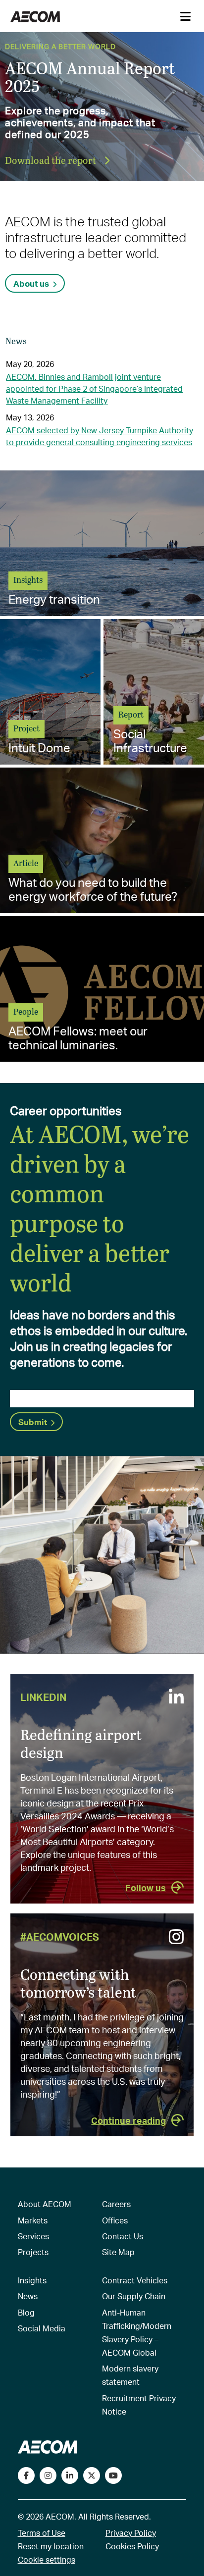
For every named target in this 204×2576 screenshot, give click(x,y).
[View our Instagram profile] (48, 2475)
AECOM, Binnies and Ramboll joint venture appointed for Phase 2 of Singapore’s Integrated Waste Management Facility (94, 388)
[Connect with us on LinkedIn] (70, 2475)
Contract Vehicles (135, 2280)
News (28, 2296)
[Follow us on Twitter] (92, 2475)
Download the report (51, 160)
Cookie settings (47, 2559)
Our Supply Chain (134, 2296)
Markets (33, 2220)
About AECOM (45, 2204)
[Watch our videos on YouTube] (113, 2475)
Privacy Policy (131, 2533)
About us (31, 283)
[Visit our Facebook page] (26, 2475)
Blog (26, 2312)
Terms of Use (42, 2533)
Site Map (118, 2252)
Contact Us (123, 2236)
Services (33, 2236)
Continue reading (128, 2120)
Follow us (146, 1887)
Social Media (42, 2328)
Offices (115, 2220)
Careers (116, 2204)
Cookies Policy (132, 2546)
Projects (33, 2252)
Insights (32, 2280)
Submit (33, 1422)
